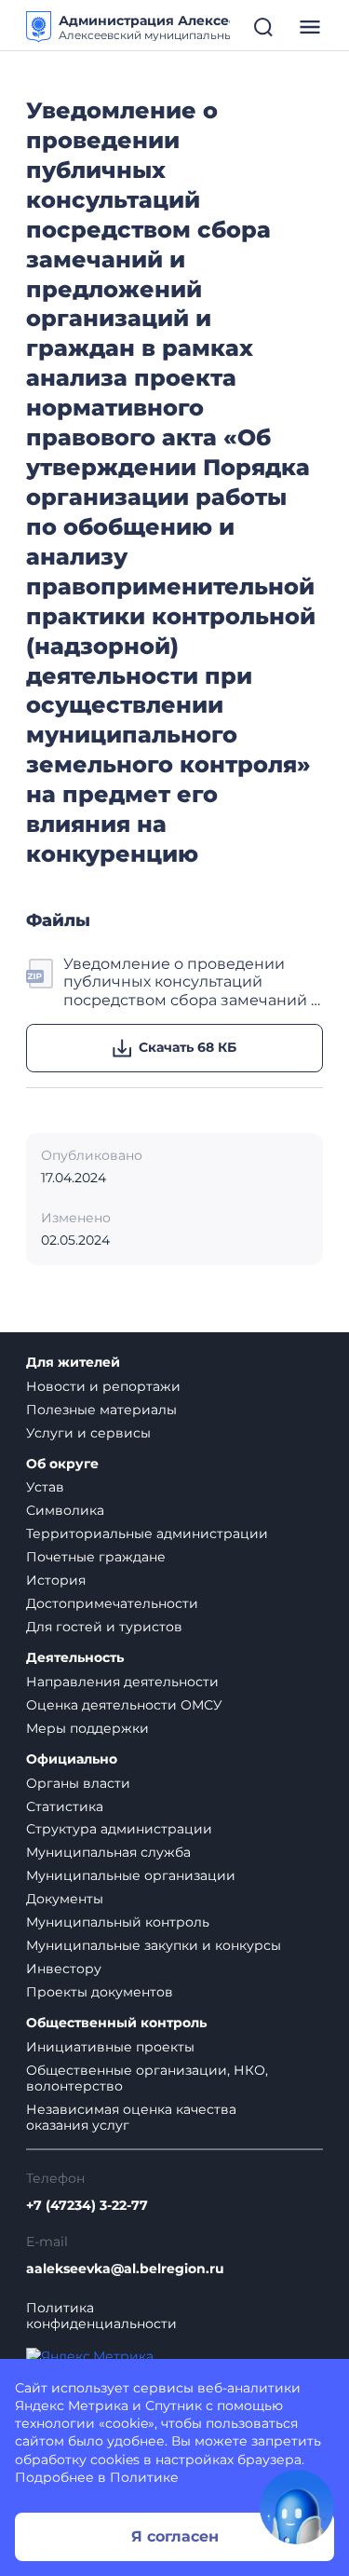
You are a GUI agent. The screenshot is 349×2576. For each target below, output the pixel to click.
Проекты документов (100, 1992)
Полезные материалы (101, 1410)
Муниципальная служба (108, 1852)
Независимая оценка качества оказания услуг (131, 2117)
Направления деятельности (122, 1682)
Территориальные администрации (147, 1533)
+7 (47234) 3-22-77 (87, 2206)
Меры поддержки (87, 1728)
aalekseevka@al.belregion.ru (125, 2269)
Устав (45, 1487)
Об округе (62, 1464)
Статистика (65, 1806)
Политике (144, 2477)
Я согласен (175, 2536)
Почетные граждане (96, 1557)
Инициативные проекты (110, 2047)
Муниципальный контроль (118, 1922)
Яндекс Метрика (72, 2406)
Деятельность (75, 1658)
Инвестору (64, 1969)
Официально (72, 1759)
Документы (65, 1899)
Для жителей (73, 1363)
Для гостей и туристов (104, 1627)
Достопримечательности (112, 1603)
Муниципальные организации (131, 1875)
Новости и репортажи (103, 1386)
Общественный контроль (116, 2023)
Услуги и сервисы (88, 1433)
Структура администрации (119, 1829)
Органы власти (78, 1783)
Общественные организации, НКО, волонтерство (147, 2078)
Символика (65, 1510)
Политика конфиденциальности (101, 2316)
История (56, 1580)
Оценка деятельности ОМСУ (124, 1705)
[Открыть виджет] (297, 2507)
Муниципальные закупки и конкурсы (154, 1945)
